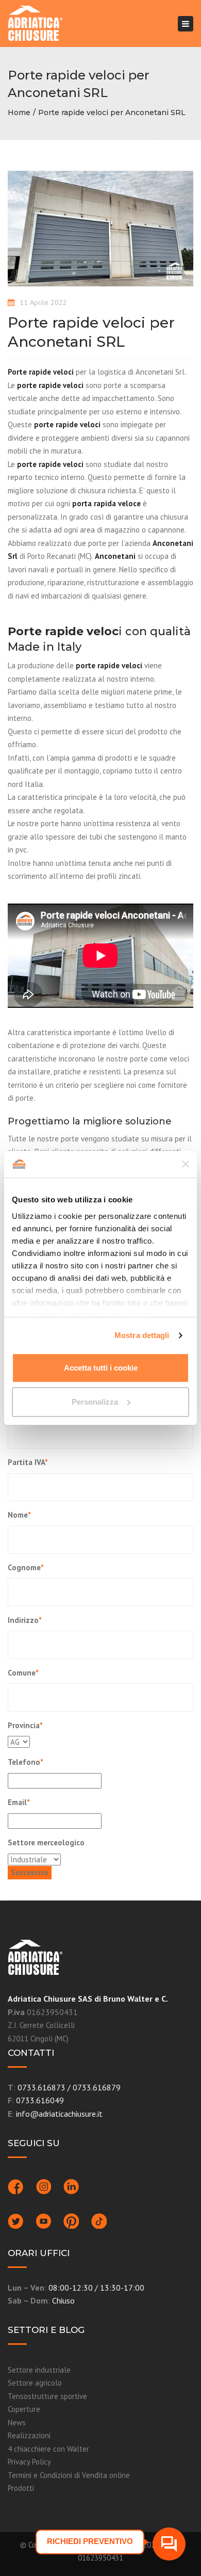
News (17, 2422)
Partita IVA (28, 1462)
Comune (23, 1673)
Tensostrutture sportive (47, 2396)
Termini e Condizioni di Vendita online (69, 2475)
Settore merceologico (46, 1842)
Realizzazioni (29, 2435)
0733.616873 (41, 2087)
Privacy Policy (29, 2462)
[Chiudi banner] (186, 1164)
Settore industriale (39, 2370)
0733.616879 (97, 2087)
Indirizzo (25, 1620)
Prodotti (21, 2488)
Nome (19, 1515)
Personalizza (95, 1402)
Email (19, 1802)
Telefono (26, 1762)
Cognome (26, 1567)
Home (19, 112)
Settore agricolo (35, 2383)
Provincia (25, 1725)
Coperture (24, 2409)
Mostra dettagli (142, 1335)
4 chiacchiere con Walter (48, 2449)
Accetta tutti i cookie (101, 1368)
